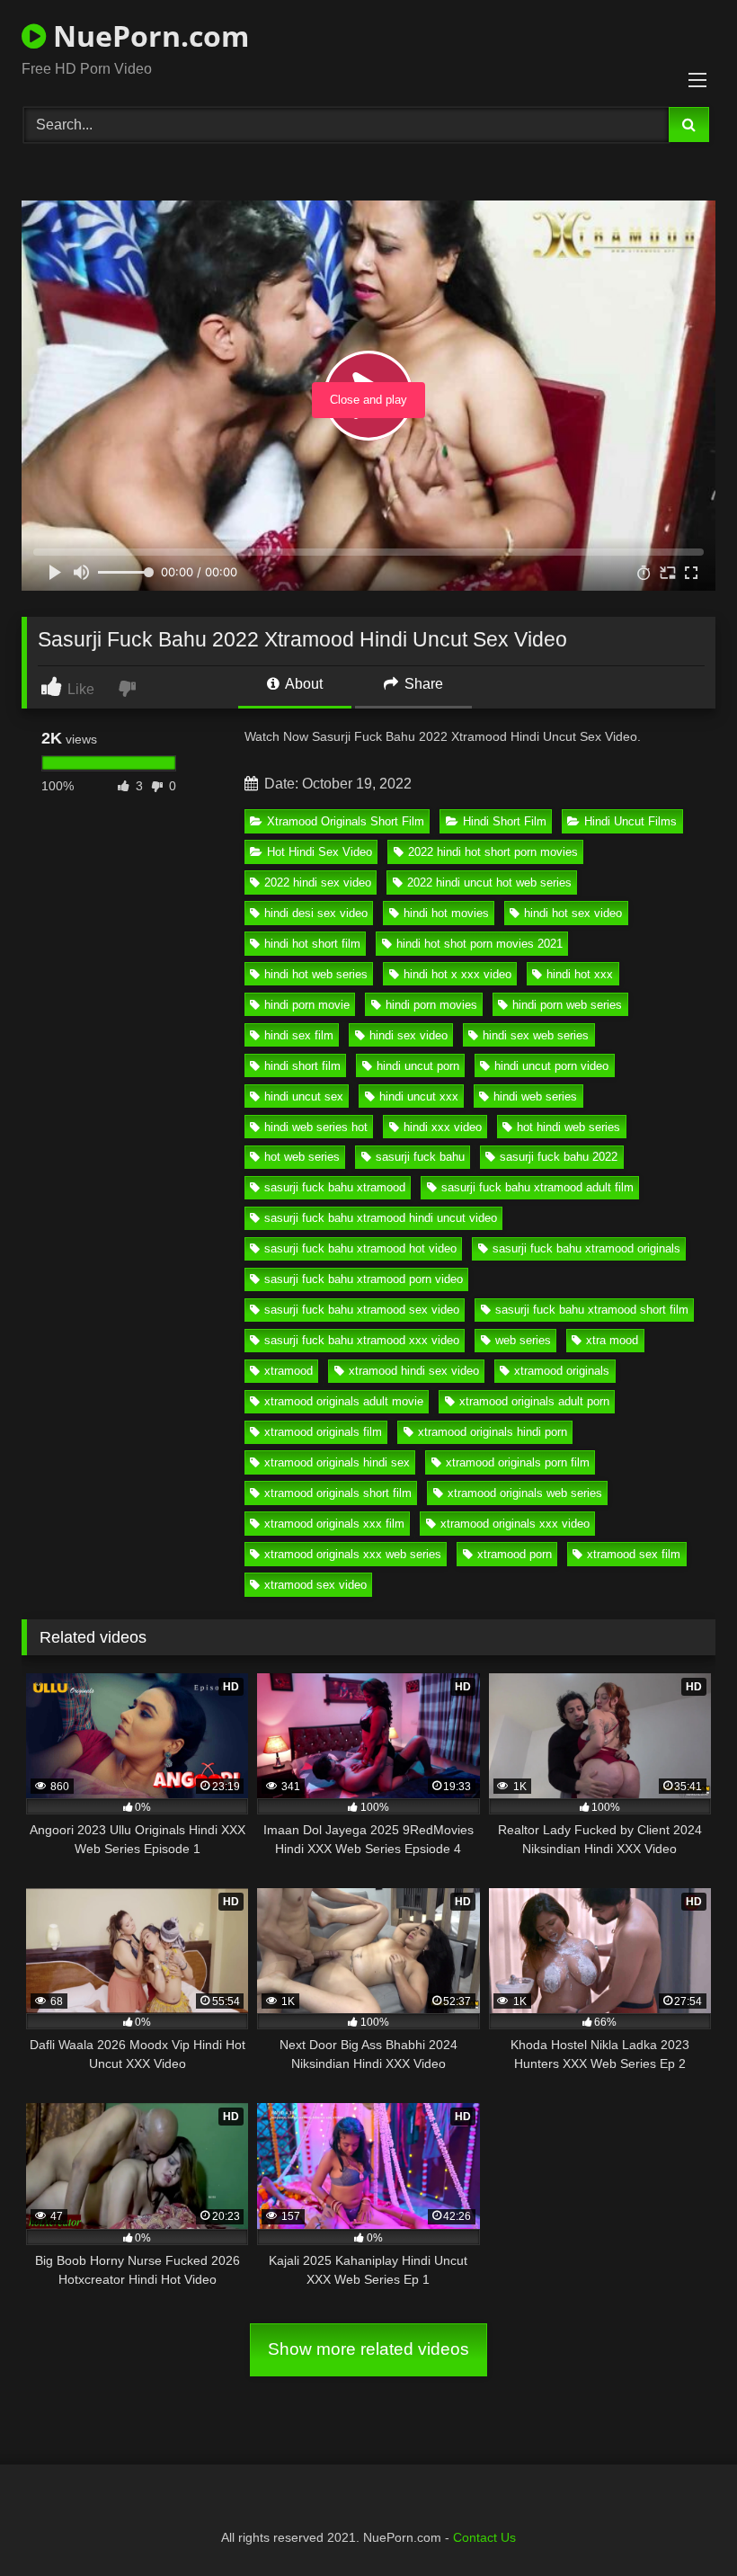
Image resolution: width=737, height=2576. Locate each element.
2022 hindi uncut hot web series (489, 882)
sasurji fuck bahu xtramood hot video (360, 1248)
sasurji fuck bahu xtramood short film (592, 1310)
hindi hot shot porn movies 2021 (479, 944)
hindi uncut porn (418, 1066)
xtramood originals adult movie (344, 1401)
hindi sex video (408, 1035)
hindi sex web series (536, 1035)
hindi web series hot (316, 1127)
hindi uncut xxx (419, 1096)
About (302, 684)
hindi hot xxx (580, 974)
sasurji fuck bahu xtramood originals (586, 1248)
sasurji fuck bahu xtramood (335, 1187)
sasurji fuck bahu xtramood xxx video (362, 1340)
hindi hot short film (312, 944)
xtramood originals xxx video (515, 1524)
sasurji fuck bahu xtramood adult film (537, 1187)
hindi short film (302, 1066)
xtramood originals (562, 1371)
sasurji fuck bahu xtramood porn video (364, 1279)
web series (523, 1340)
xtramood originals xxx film (334, 1524)
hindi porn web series (567, 1005)
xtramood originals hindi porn (493, 1432)
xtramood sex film (634, 1554)
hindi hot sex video (573, 913)
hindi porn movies (431, 1005)
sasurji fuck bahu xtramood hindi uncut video (381, 1218)
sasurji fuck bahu (420, 1157)
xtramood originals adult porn (534, 1401)
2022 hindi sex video (318, 882)
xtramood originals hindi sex (337, 1462)
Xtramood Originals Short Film (346, 821)
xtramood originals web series (525, 1493)
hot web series (302, 1157)
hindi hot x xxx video (457, 974)
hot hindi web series (568, 1127)
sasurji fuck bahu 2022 (559, 1157)
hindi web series (535, 1096)
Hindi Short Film (505, 821)
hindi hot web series (316, 974)
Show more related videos (368, 2349)
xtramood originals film (323, 1432)
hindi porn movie (307, 1005)
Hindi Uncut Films (630, 821)
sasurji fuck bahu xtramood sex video (362, 1310)
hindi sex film (299, 1035)
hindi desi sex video (316, 913)
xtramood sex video (315, 1585)
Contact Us (484, 2537)
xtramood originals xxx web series (353, 1554)
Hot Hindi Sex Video (320, 852)
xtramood (289, 1371)
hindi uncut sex (304, 1096)
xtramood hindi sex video (414, 1371)
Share (422, 684)
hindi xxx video (443, 1127)
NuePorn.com (147, 36)
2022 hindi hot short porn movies (493, 852)
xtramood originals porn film (518, 1462)
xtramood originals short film (338, 1493)
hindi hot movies (446, 913)
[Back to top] (681, 2523)
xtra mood (612, 1340)
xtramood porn (515, 1554)
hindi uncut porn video (551, 1066)
